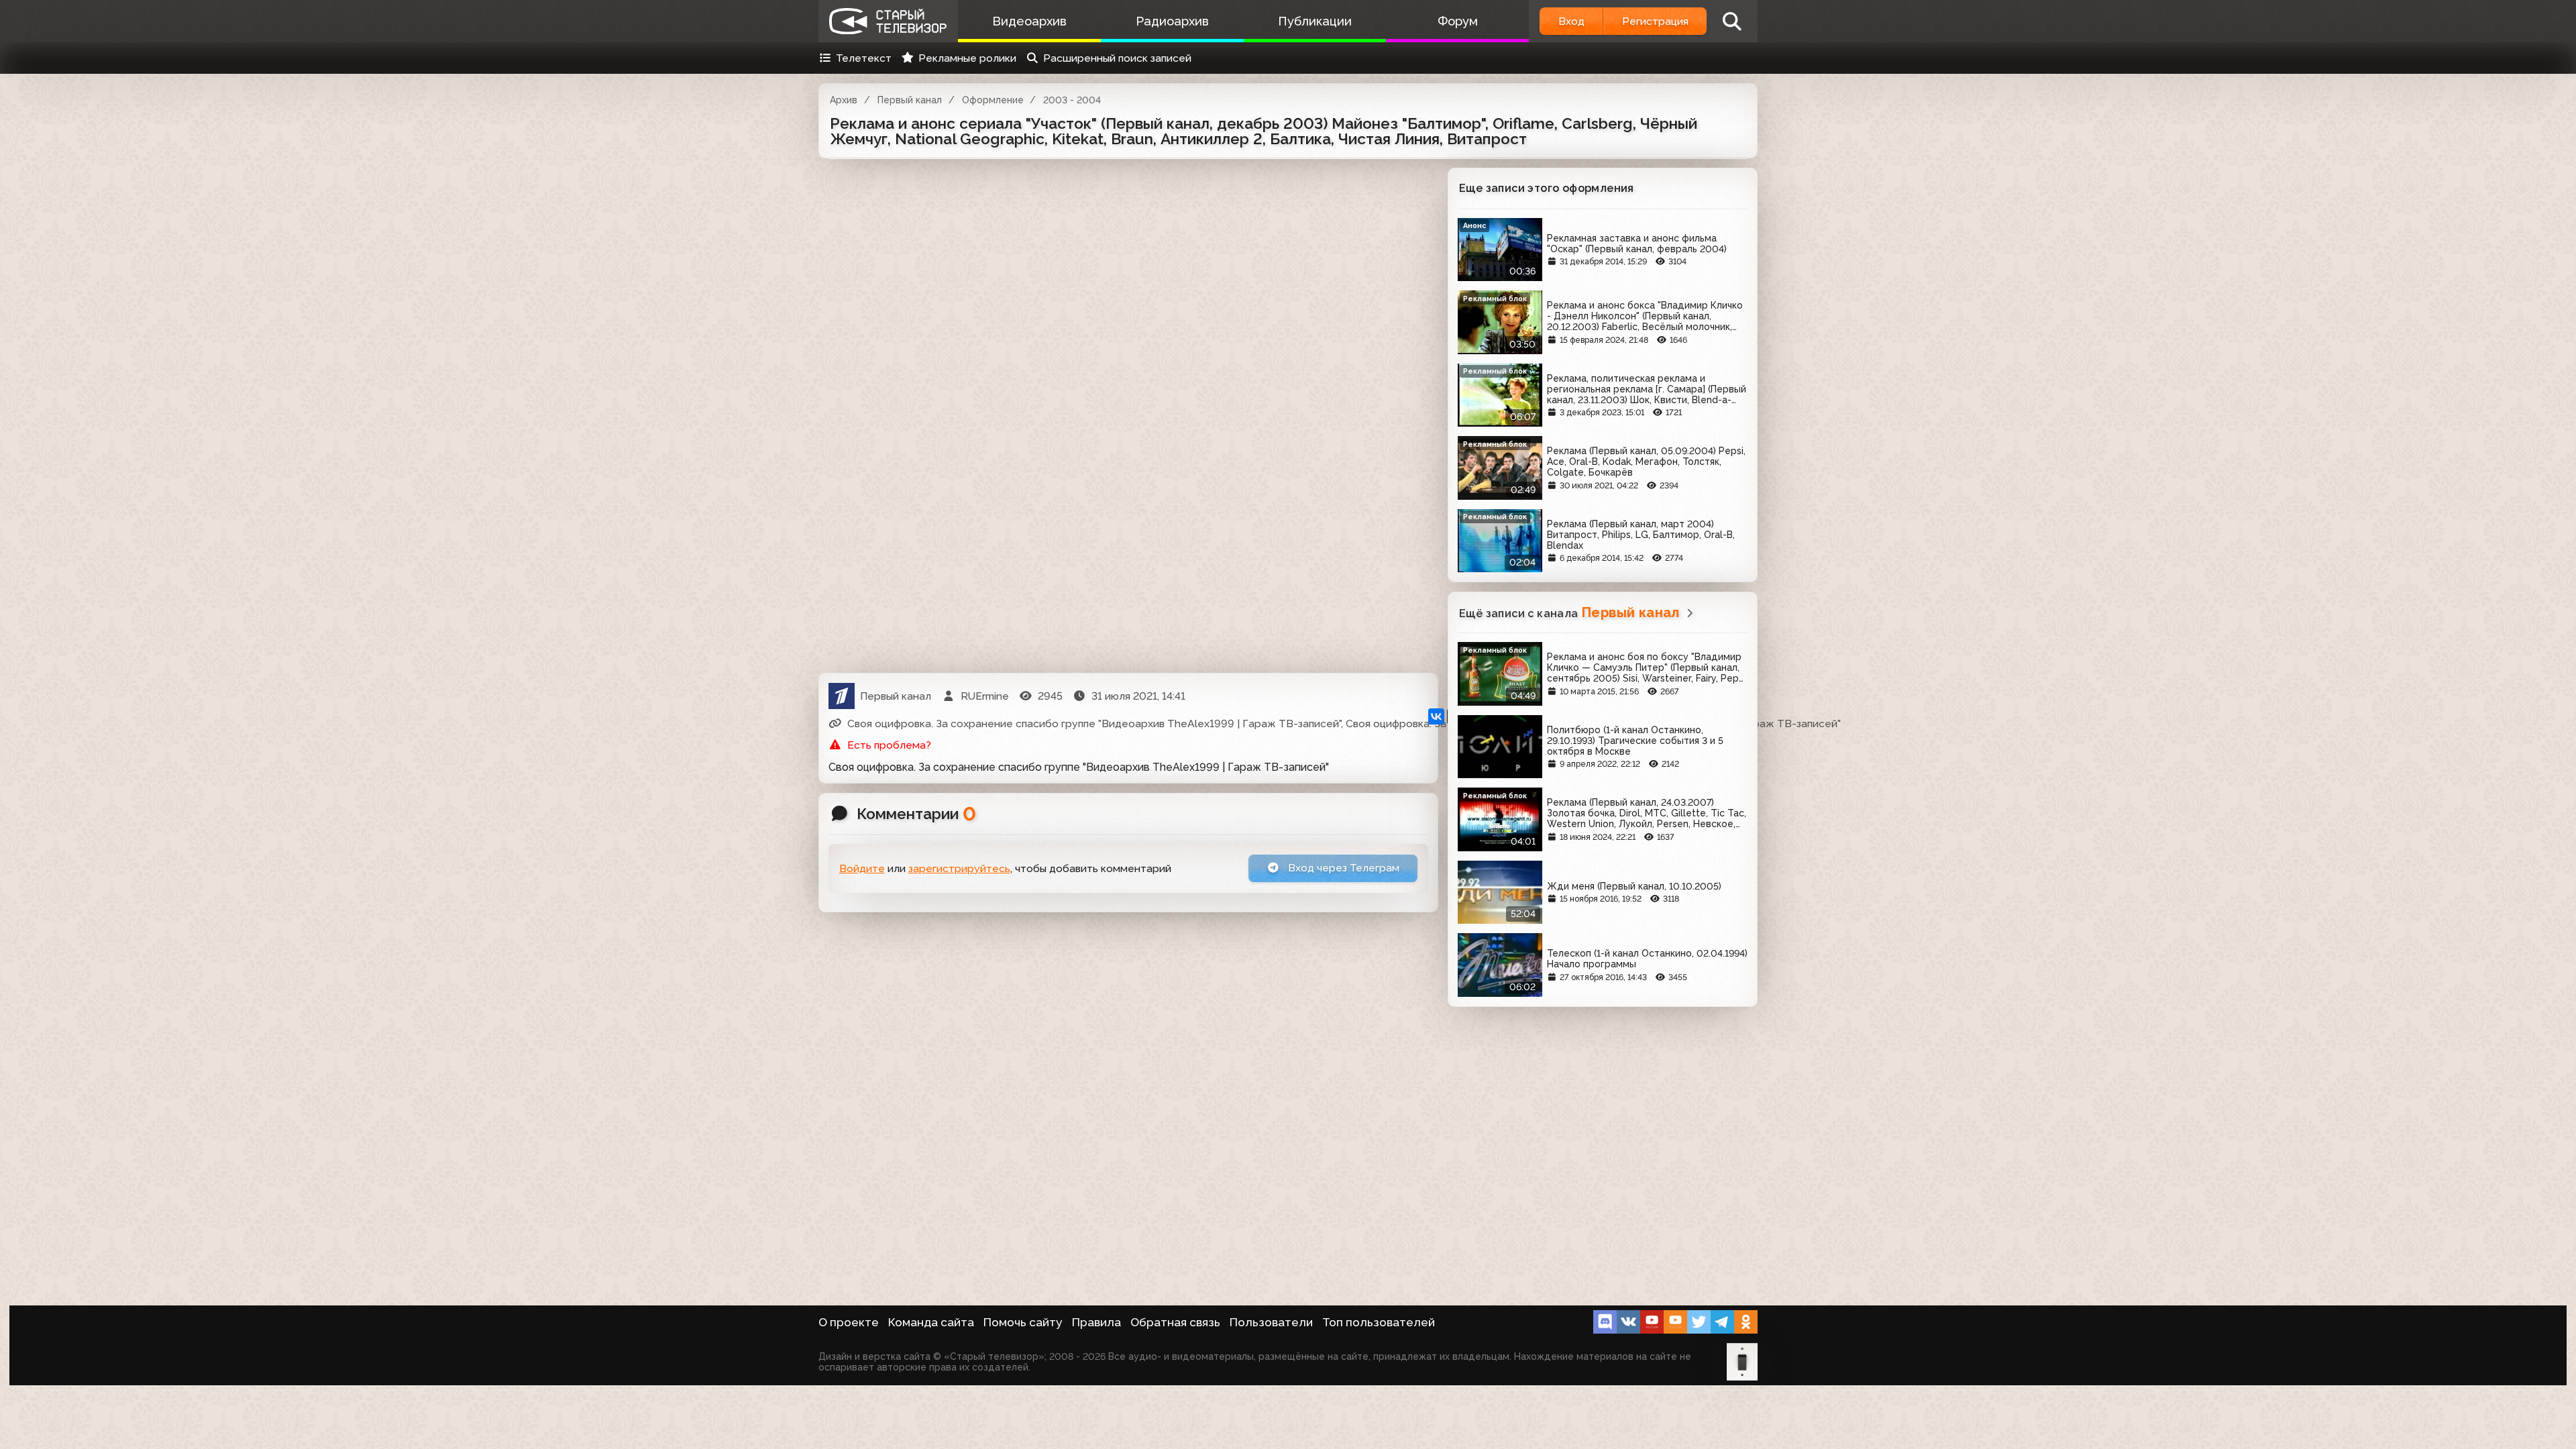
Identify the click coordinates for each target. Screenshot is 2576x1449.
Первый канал (910, 100)
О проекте (849, 1322)
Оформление (993, 100)
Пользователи (1271, 1322)
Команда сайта (931, 1322)
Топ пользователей (1379, 1322)
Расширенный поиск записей (1117, 58)
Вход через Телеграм (1342, 868)
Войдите (862, 868)
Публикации (1315, 21)
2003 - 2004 (1072, 100)
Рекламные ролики (967, 58)
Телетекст (864, 58)
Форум (1458, 21)
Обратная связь (1175, 1322)
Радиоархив (1172, 21)
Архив (844, 100)
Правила (1096, 1322)
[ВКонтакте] (1436, 716)
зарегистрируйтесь (959, 868)
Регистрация (1655, 21)
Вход (1571, 21)
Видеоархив (1029, 21)
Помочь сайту (1023, 1322)
